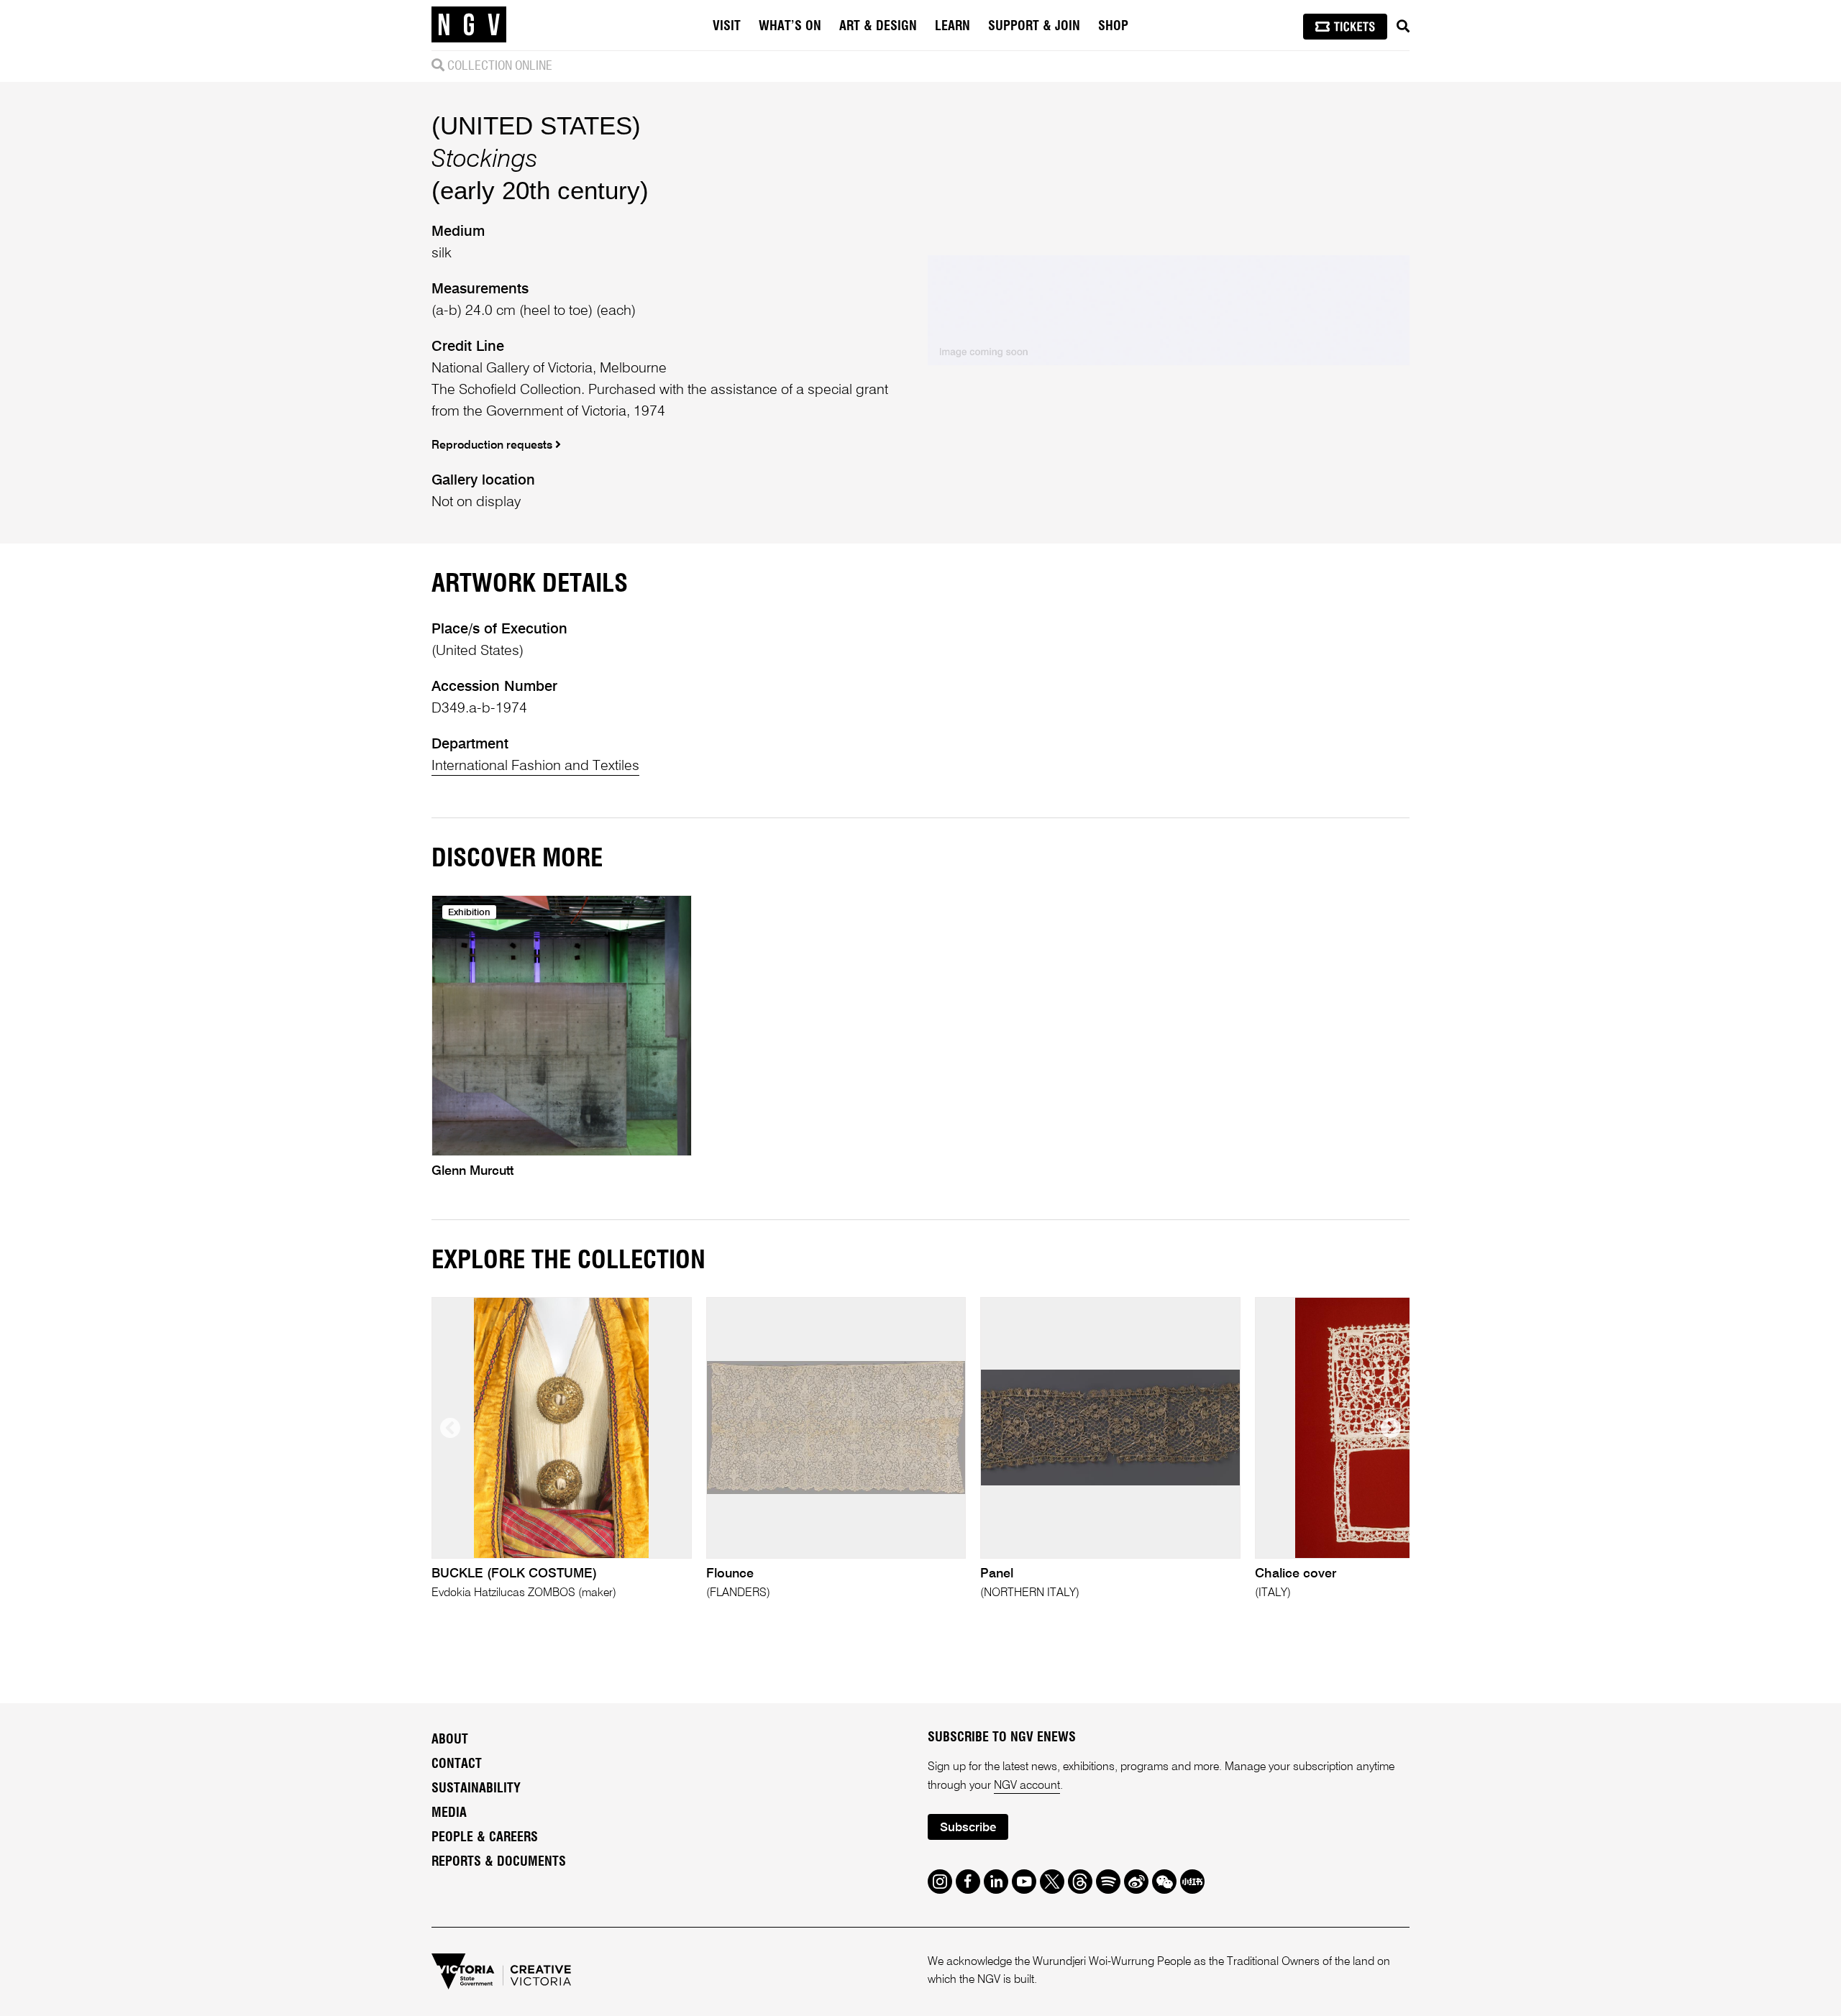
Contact (457, 1764)
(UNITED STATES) (536, 125)
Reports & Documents (499, 1862)
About (450, 1740)
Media (449, 1813)
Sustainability (476, 1789)
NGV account (1027, 1786)
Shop (1113, 27)
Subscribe (968, 1828)
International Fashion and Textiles (535, 766)
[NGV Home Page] (469, 25)
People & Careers (485, 1838)
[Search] (1403, 27)
